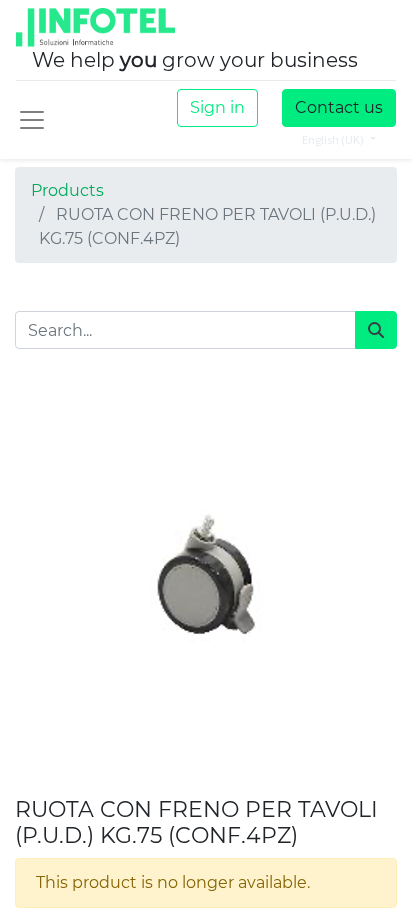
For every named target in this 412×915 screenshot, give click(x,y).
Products (67, 190)
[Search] (376, 330)
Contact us (339, 107)
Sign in (217, 107)
